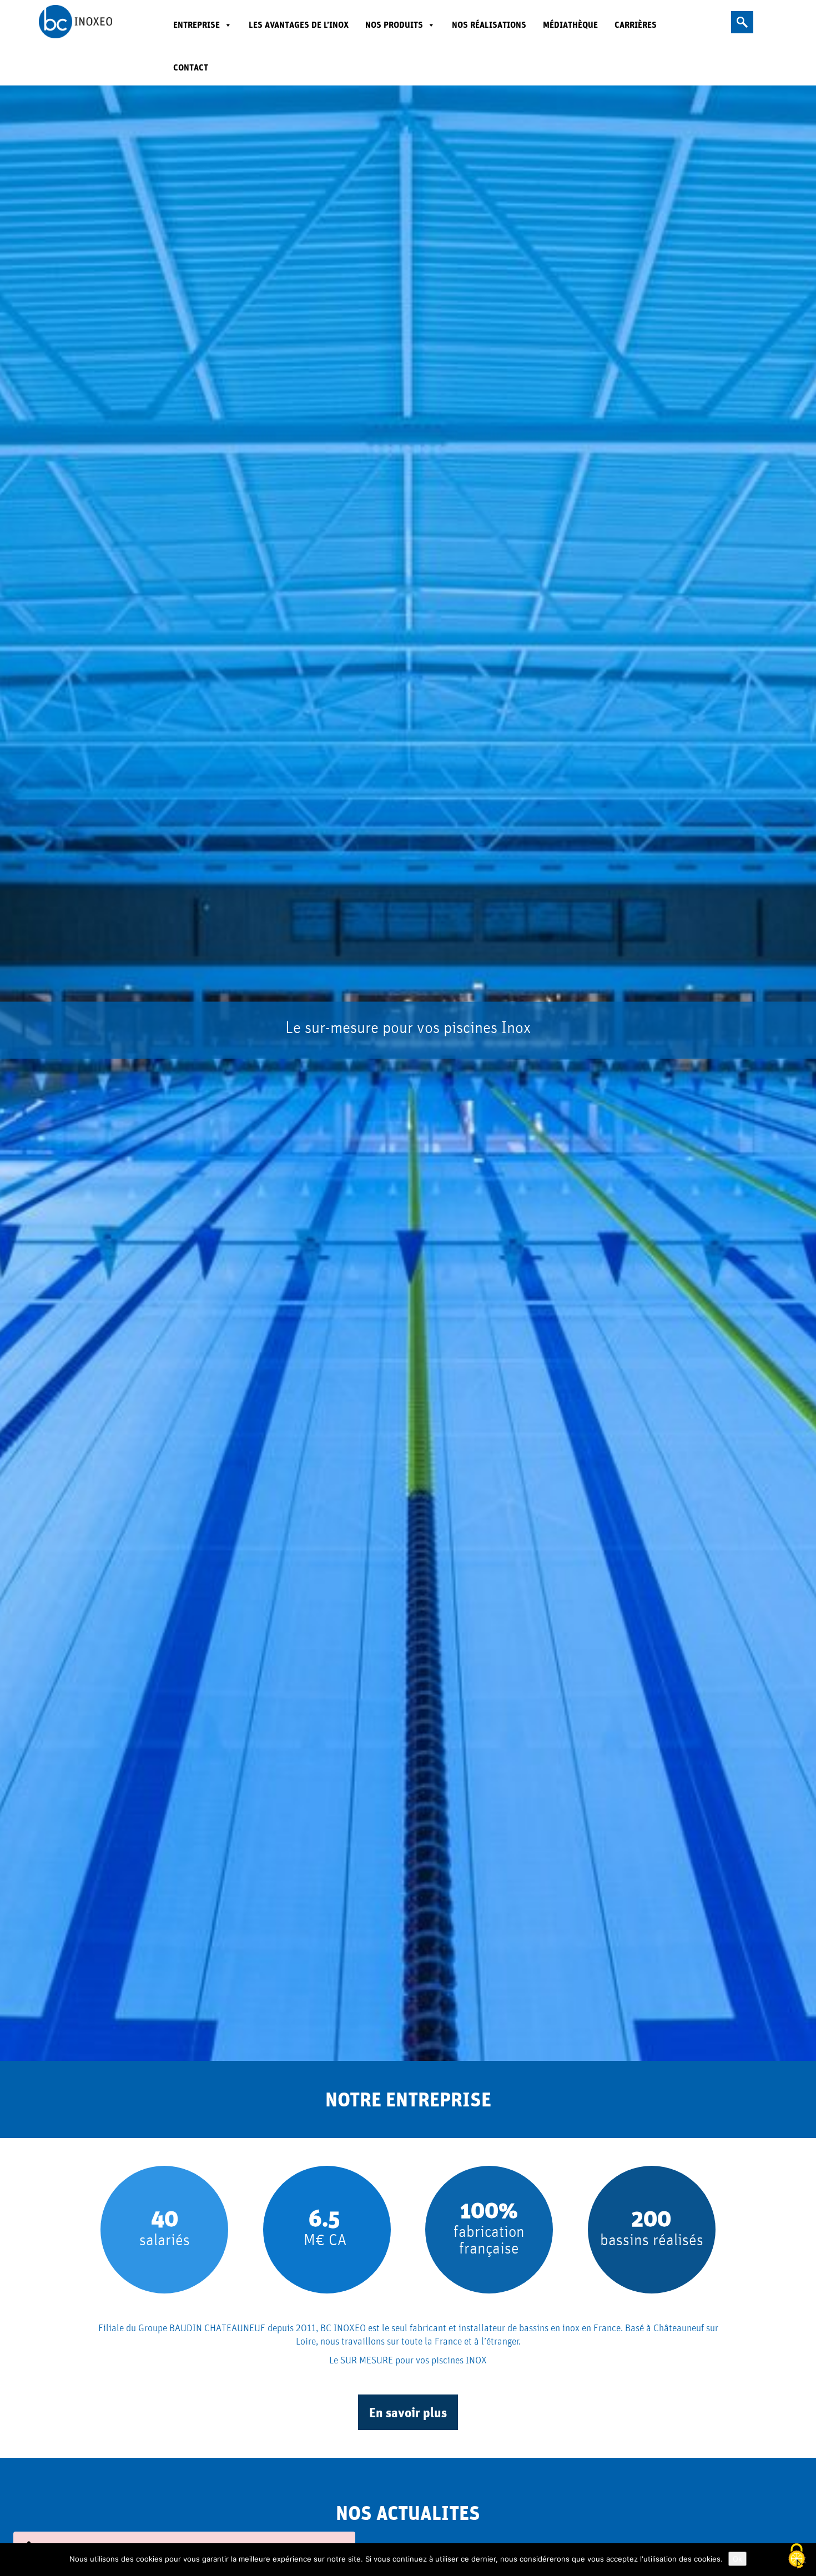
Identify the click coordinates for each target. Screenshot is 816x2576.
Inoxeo (91, 22)
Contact (191, 67)
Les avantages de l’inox (299, 25)
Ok (737, 2559)
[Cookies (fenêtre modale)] (797, 2557)
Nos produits (394, 25)
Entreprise (197, 25)
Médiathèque (570, 25)
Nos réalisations (489, 25)
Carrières (636, 25)
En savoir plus (408, 2412)
